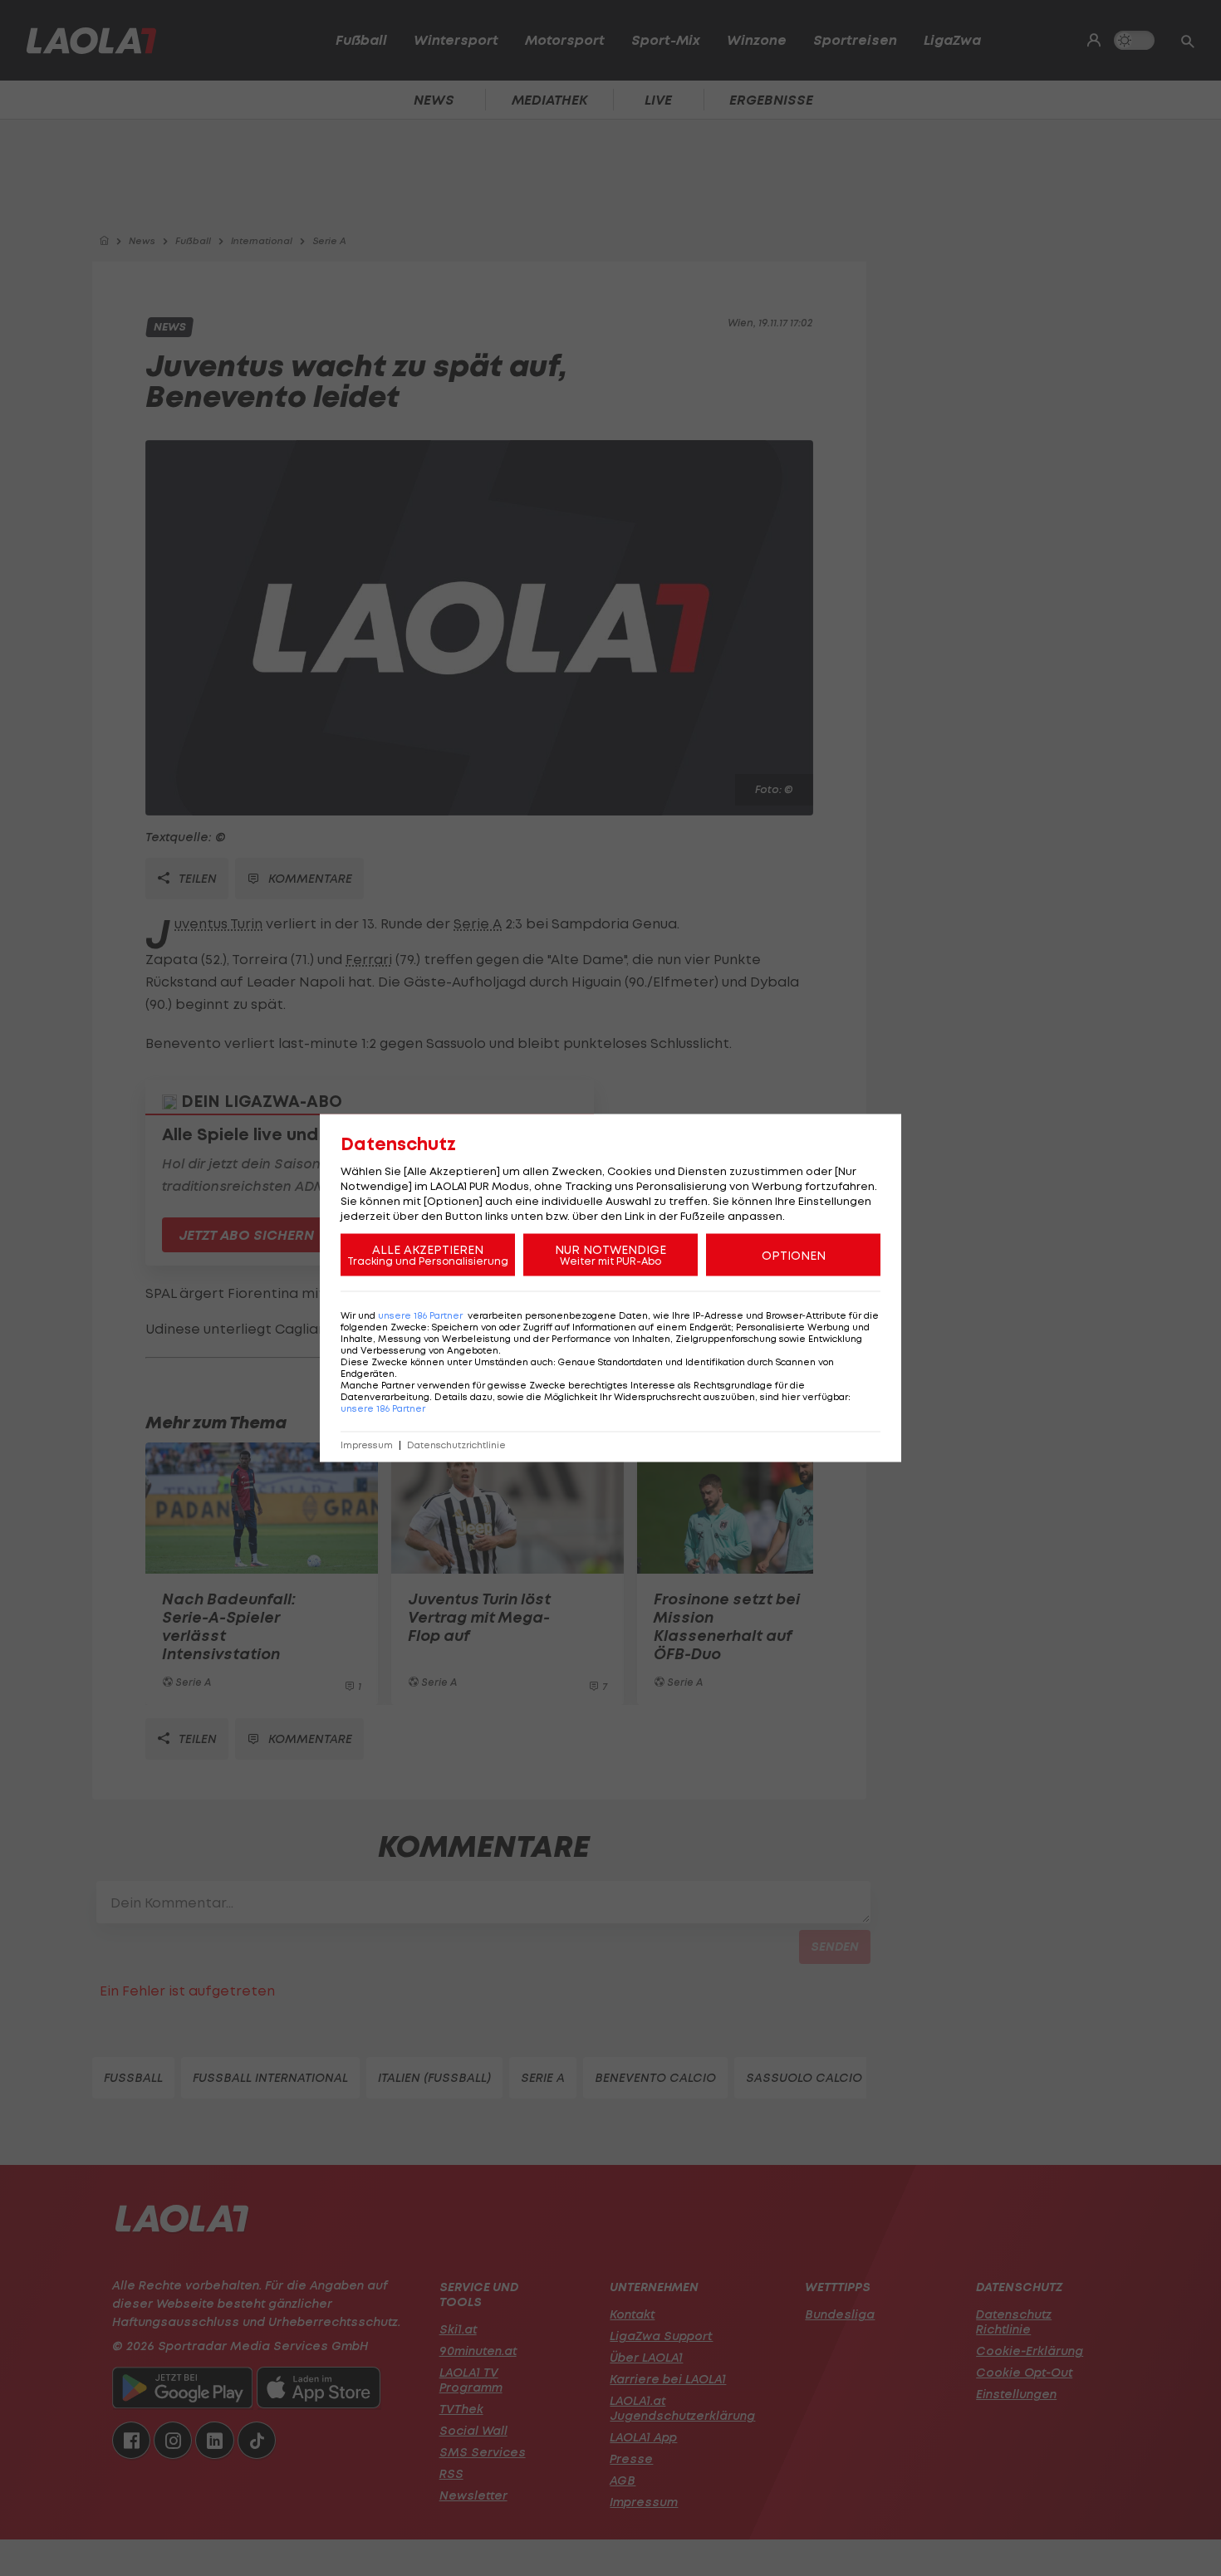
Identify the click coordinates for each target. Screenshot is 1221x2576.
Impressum (367, 1445)
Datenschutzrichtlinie (456, 1445)
